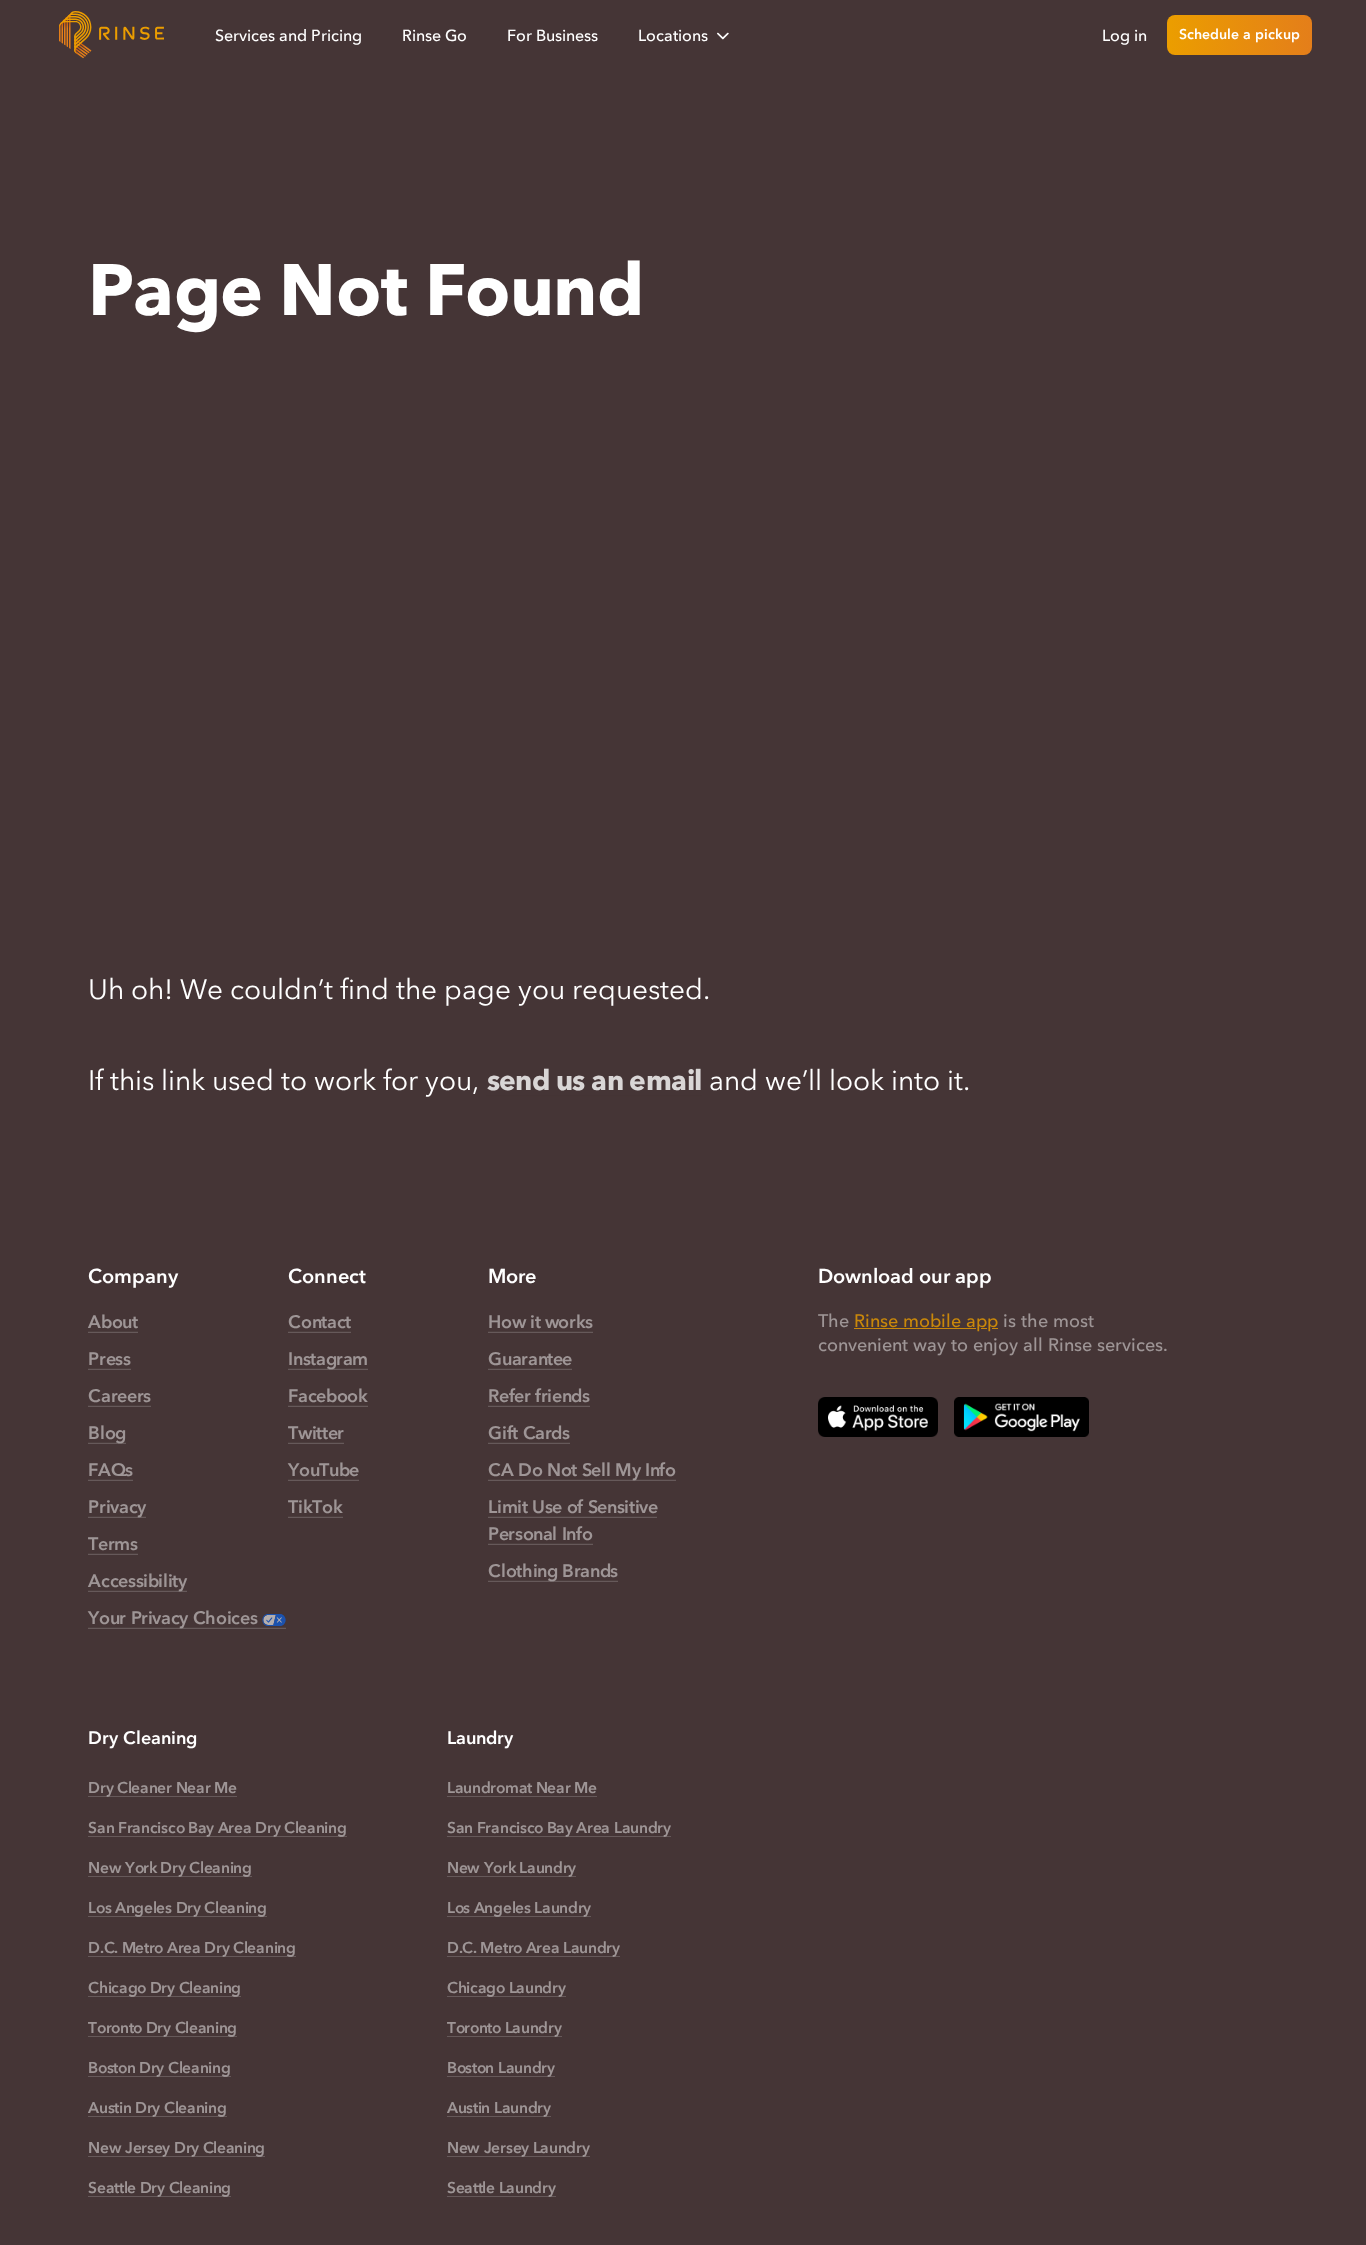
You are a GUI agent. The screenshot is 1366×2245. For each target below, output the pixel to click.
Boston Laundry (501, 2067)
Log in (1124, 35)
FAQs (110, 1470)
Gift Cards (528, 1433)
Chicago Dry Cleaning (164, 1987)
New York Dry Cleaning (169, 1867)
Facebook (327, 1396)
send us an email (594, 1080)
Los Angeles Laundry (519, 1907)
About (112, 1322)
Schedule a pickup (1239, 34)
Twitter (315, 1433)
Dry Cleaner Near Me (162, 1787)
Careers (119, 1396)
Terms (112, 1544)
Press (109, 1359)
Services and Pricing (288, 35)
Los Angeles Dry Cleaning (177, 1907)
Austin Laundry (499, 2107)
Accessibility (137, 1581)
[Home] (112, 35)
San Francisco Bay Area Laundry (559, 1827)
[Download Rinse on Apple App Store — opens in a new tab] (878, 1417)
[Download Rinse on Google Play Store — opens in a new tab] (1021, 1417)
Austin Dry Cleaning (157, 2107)
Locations (673, 35)
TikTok (315, 1507)
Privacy (116, 1507)
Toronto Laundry (504, 2027)
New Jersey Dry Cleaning (176, 2147)
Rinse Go (434, 35)
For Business (552, 35)
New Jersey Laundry (518, 2147)
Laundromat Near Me (521, 1787)
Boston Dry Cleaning (159, 2067)
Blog (107, 1433)
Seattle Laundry (501, 2187)
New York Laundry (511, 1867)
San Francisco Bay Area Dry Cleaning (217, 1827)
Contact (319, 1322)
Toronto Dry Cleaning (162, 2027)
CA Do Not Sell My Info (581, 1470)
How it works (540, 1322)
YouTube (323, 1470)
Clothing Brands (553, 1571)
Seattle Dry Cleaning (159, 2187)
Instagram (328, 1359)
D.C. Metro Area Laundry (533, 1947)
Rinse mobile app (926, 1321)
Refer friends (538, 1396)
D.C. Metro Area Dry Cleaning (191, 1947)
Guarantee (530, 1359)
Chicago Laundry (506, 1987)
